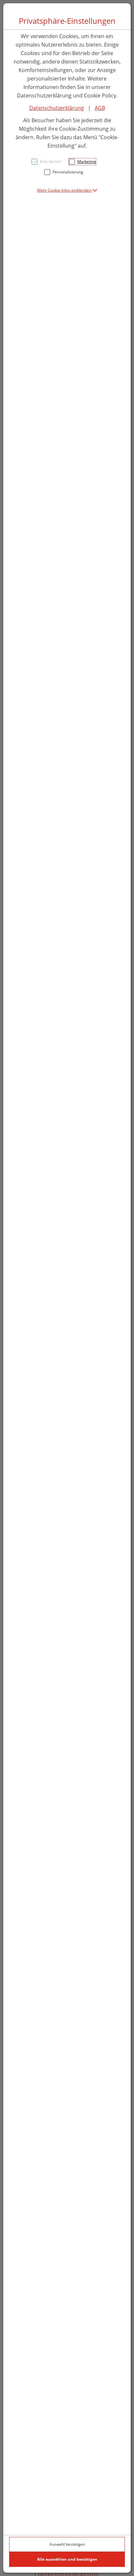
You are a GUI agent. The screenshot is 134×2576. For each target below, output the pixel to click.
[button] (67, 190)
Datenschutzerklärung (57, 108)
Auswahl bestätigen (67, 2544)
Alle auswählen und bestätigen (67, 2559)
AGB (100, 108)
